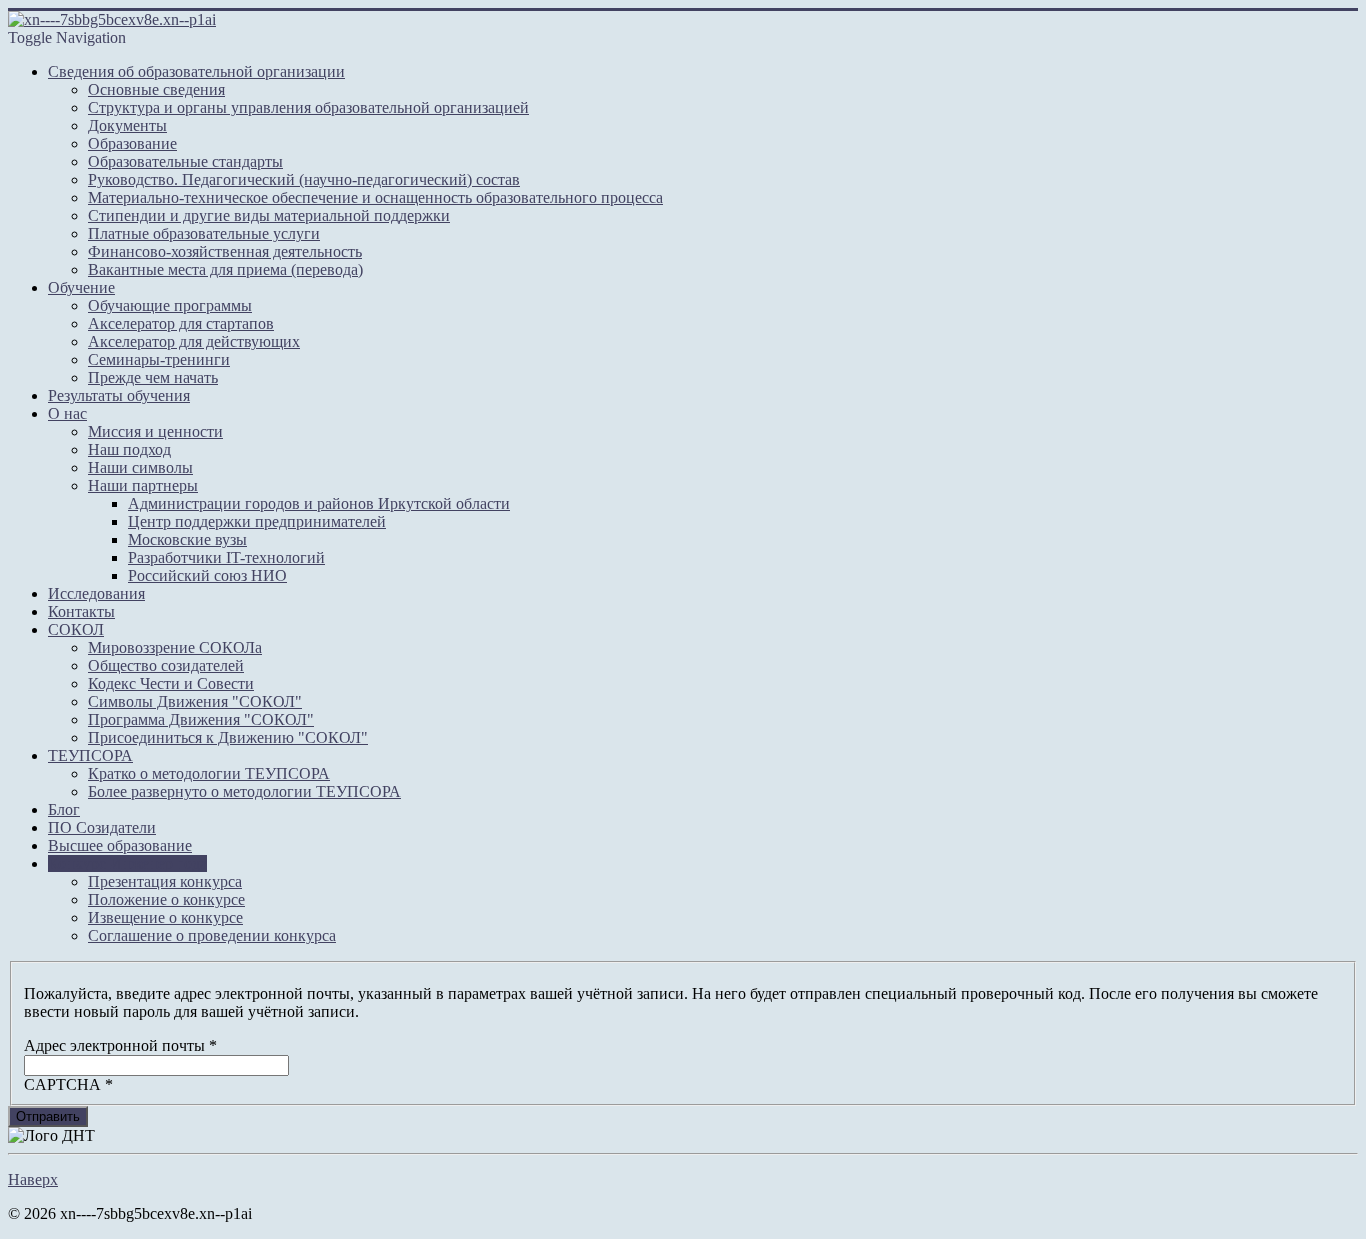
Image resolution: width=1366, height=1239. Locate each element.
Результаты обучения (119, 395)
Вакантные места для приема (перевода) (225, 269)
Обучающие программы (170, 305)
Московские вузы (187, 539)
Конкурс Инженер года (127, 863)
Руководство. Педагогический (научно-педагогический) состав (304, 179)
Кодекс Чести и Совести (171, 683)
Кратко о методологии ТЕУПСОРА (209, 773)
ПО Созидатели (102, 827)
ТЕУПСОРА (90, 755)
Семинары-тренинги (159, 359)
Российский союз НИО (207, 575)
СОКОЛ (76, 629)
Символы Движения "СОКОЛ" (195, 701)
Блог (64, 809)
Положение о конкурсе (166, 899)
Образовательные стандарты (185, 161)
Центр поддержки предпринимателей (257, 521)
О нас (67, 413)
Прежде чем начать (153, 377)
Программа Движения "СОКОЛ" (201, 719)
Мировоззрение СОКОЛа (175, 647)
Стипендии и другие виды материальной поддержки (269, 215)
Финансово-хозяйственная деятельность (225, 251)
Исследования (96, 593)
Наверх (33, 1179)
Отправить (48, 1116)
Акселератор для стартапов (181, 323)
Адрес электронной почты (120, 1045)
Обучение (81, 287)
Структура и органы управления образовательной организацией (308, 107)
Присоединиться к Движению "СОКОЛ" (228, 737)
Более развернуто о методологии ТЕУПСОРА (244, 791)
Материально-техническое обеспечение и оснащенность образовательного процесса (375, 197)
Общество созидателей (166, 665)
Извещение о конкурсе (165, 917)
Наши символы (140, 467)
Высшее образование (120, 845)
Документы (127, 125)
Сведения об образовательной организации (196, 71)
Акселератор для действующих (194, 341)
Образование (132, 143)
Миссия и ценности (155, 431)
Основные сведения (156, 89)
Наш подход (129, 449)
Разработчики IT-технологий (226, 557)
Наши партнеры (143, 485)
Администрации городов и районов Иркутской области (319, 503)
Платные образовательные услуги (204, 233)
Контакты (81, 611)
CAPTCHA (68, 1084)
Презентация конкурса (165, 881)
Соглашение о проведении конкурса (212, 935)
